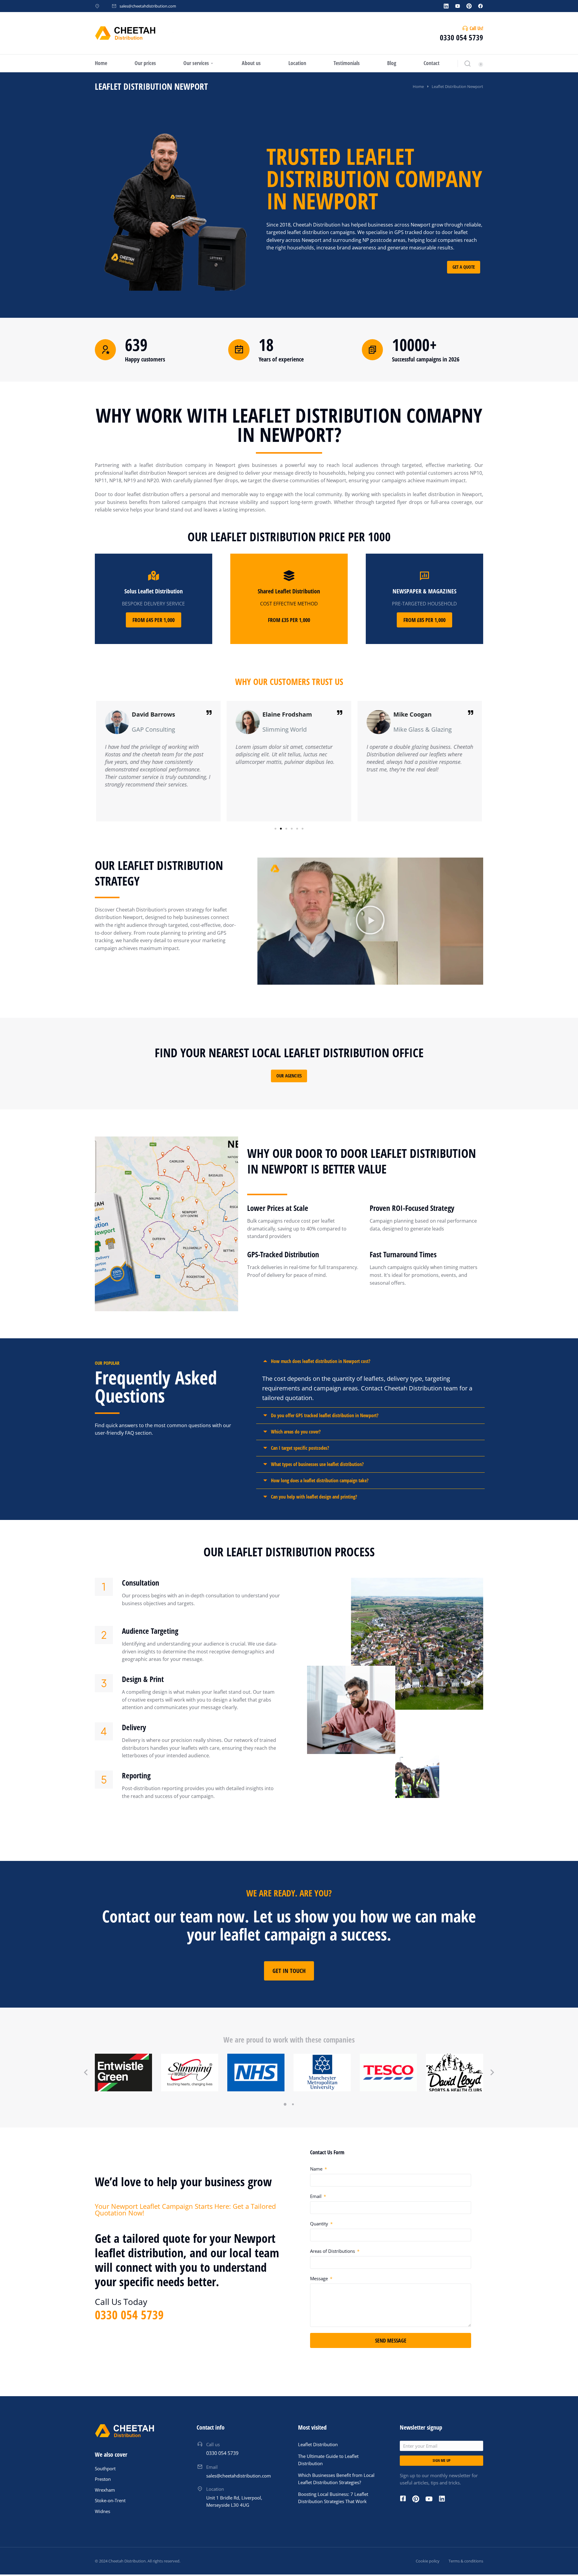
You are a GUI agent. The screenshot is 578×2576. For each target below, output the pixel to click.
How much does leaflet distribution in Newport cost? (321, 1361)
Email (316, 2196)
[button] (275, 829)
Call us (213, 2444)
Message (320, 2278)
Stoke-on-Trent (110, 2500)
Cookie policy (428, 2561)
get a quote (464, 267)
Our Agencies (289, 1076)
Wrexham (105, 2490)
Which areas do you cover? (296, 1432)
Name (317, 2169)
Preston (103, 2479)
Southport (105, 2468)
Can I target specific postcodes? (300, 1448)
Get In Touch (289, 1971)
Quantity (320, 2224)
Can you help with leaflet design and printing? (314, 1497)
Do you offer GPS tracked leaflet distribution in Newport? (325, 1415)
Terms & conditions (466, 2561)
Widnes (103, 2511)
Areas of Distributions (333, 2251)
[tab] (370, 1361)
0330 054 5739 (461, 37)
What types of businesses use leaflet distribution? (317, 1464)
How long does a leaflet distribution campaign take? (320, 1480)
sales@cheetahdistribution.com (148, 6)
